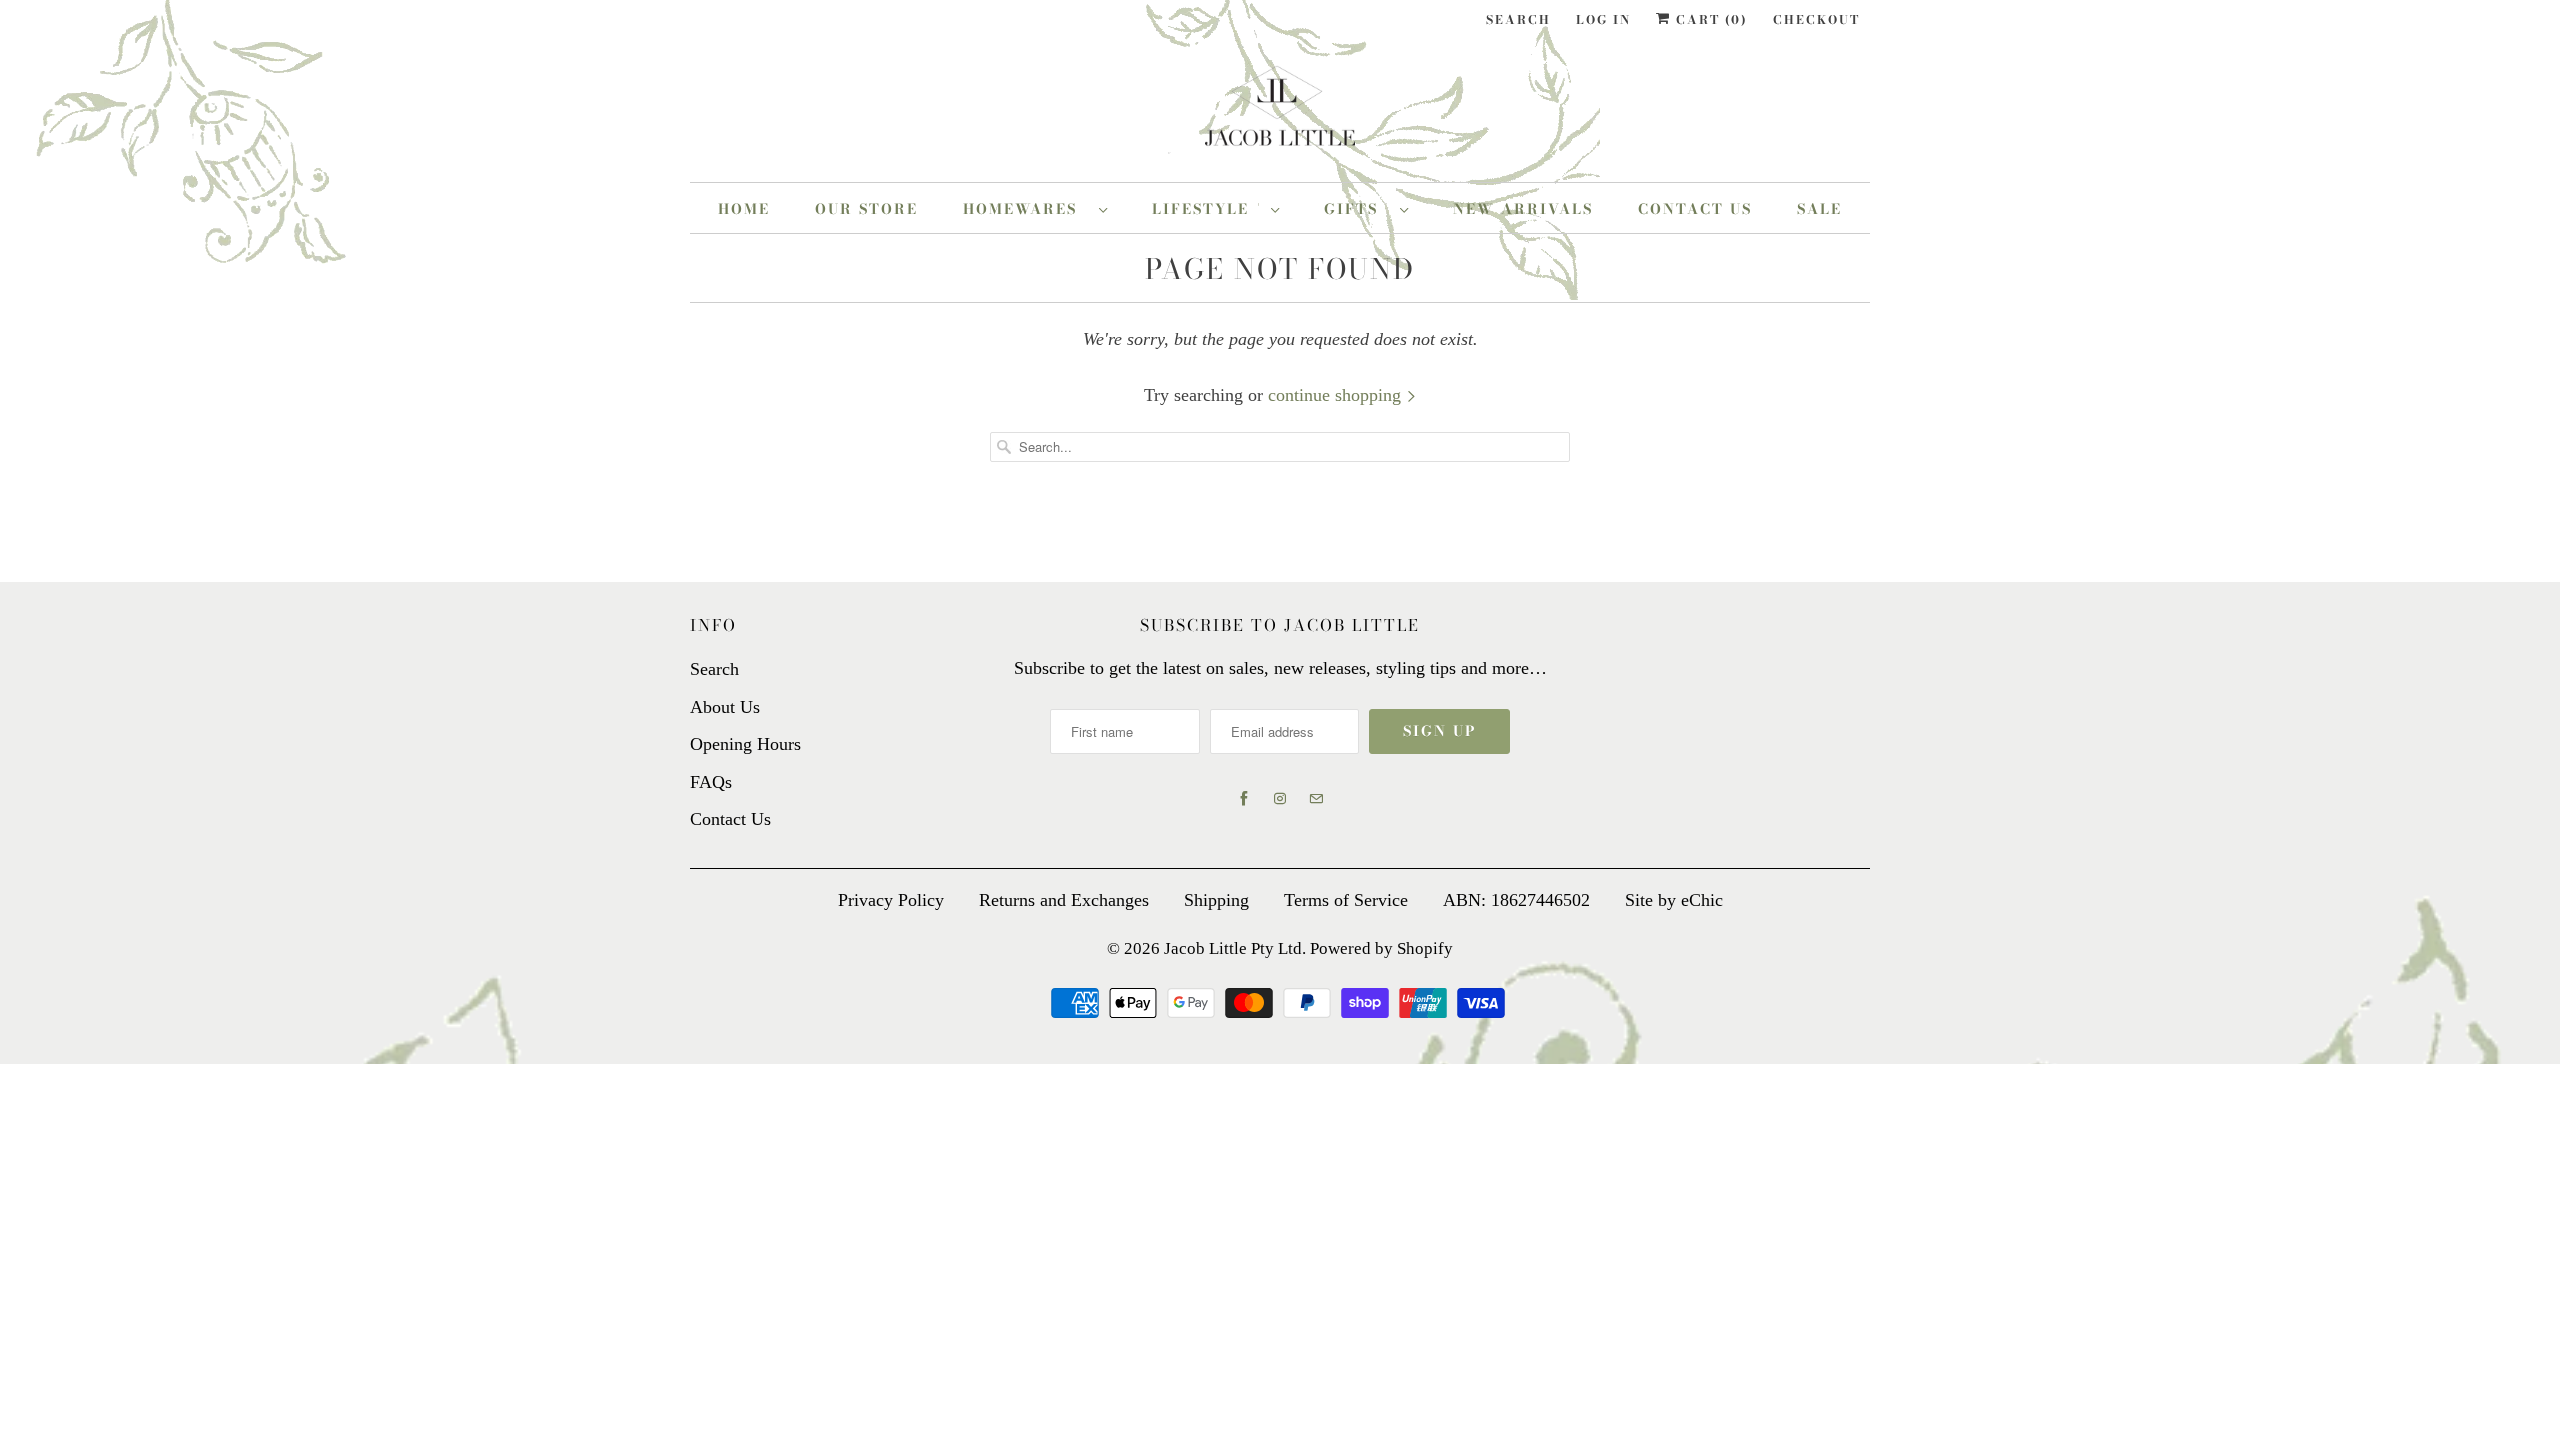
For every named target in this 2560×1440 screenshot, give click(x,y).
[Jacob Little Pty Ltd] (1280, 113)
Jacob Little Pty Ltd (1233, 948)
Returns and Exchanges (1064, 900)
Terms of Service (1346, 900)
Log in (1603, 19)
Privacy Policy (891, 900)
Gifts (1357, 209)
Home (744, 209)
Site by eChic (1674, 900)
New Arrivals (1523, 209)
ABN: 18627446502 (1516, 900)
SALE (1819, 209)
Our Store (866, 209)
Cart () (1709, 19)
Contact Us (1695, 209)
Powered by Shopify (1381, 948)
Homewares (1026, 209)
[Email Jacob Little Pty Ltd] (1316, 799)
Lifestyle (1206, 209)
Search (1518, 19)
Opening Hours (745, 744)
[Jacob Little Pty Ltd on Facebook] (1244, 799)
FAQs (711, 782)
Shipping (1216, 900)
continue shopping (1337, 395)
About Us (725, 707)
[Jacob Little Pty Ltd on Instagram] (1280, 799)
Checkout (1816, 19)
